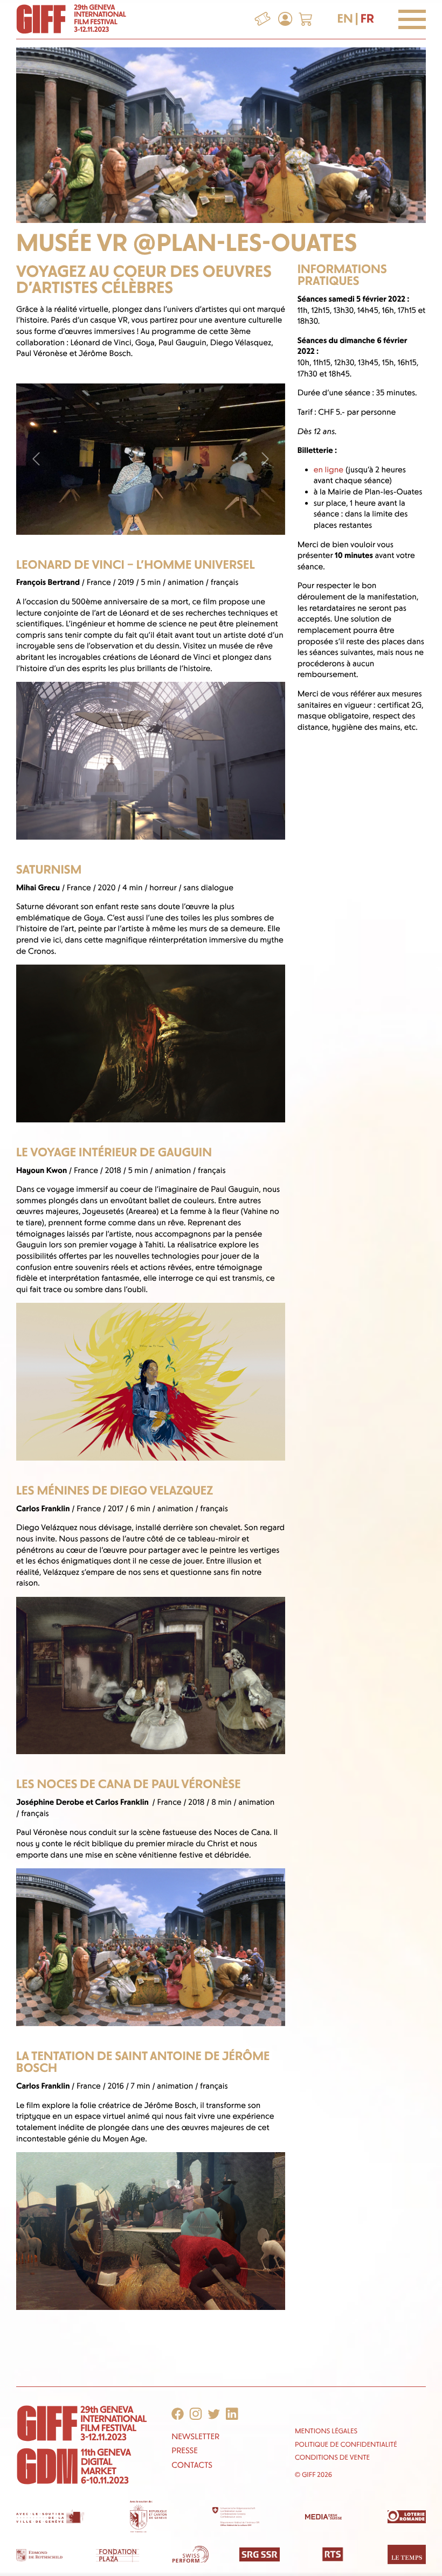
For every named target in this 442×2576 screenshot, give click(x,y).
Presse (185, 2451)
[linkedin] (232, 2414)
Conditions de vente (332, 2458)
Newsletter (195, 2437)
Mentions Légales (326, 2431)
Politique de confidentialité (346, 2445)
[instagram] (196, 2414)
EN (345, 19)
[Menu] (412, 19)
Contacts (192, 2465)
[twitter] (214, 2414)
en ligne (329, 470)
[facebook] (178, 2414)
